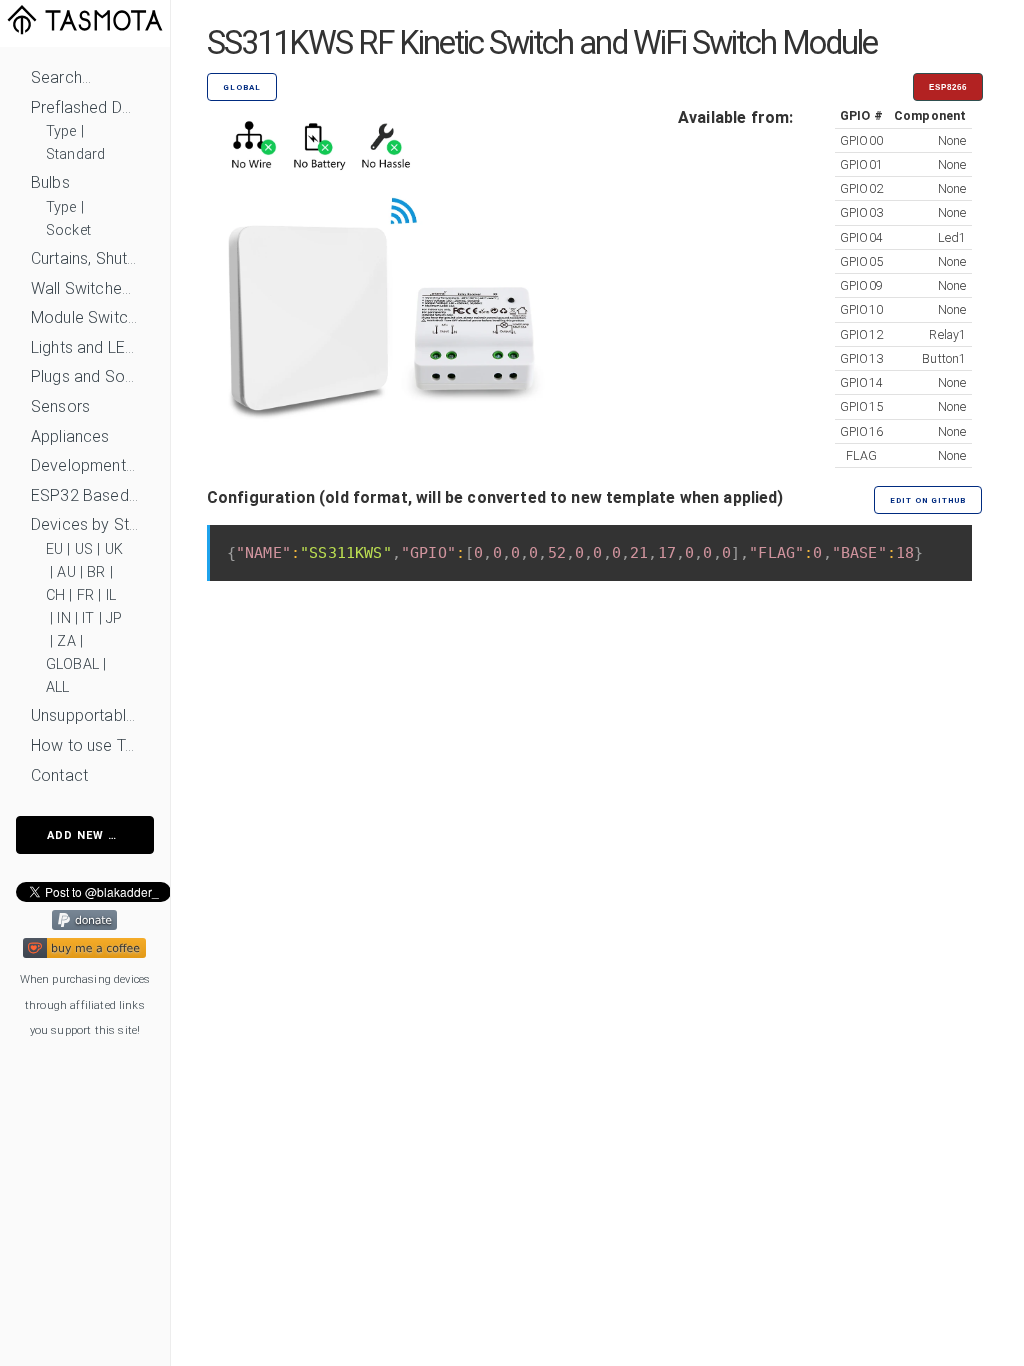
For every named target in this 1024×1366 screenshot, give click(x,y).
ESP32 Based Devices (85, 495)
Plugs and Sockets (85, 376)
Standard (75, 154)
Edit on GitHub (928, 500)
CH (55, 595)
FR (85, 595)
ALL (57, 687)
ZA (66, 641)
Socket (68, 230)
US (84, 549)
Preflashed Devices (85, 107)
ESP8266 (948, 87)
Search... (61, 77)
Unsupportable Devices (85, 715)
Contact (59, 775)
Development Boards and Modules (85, 465)
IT (88, 618)
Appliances (70, 436)
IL (111, 595)
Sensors (60, 406)
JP (114, 618)
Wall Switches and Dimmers (85, 288)
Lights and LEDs (85, 347)
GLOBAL (72, 664)
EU (54, 549)
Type (61, 131)
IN (63, 618)
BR (96, 572)
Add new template (100, 835)
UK (114, 549)
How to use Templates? (85, 745)
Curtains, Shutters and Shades (85, 258)
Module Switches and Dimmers (85, 317)
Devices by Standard (85, 524)
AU (66, 572)
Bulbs (50, 182)
